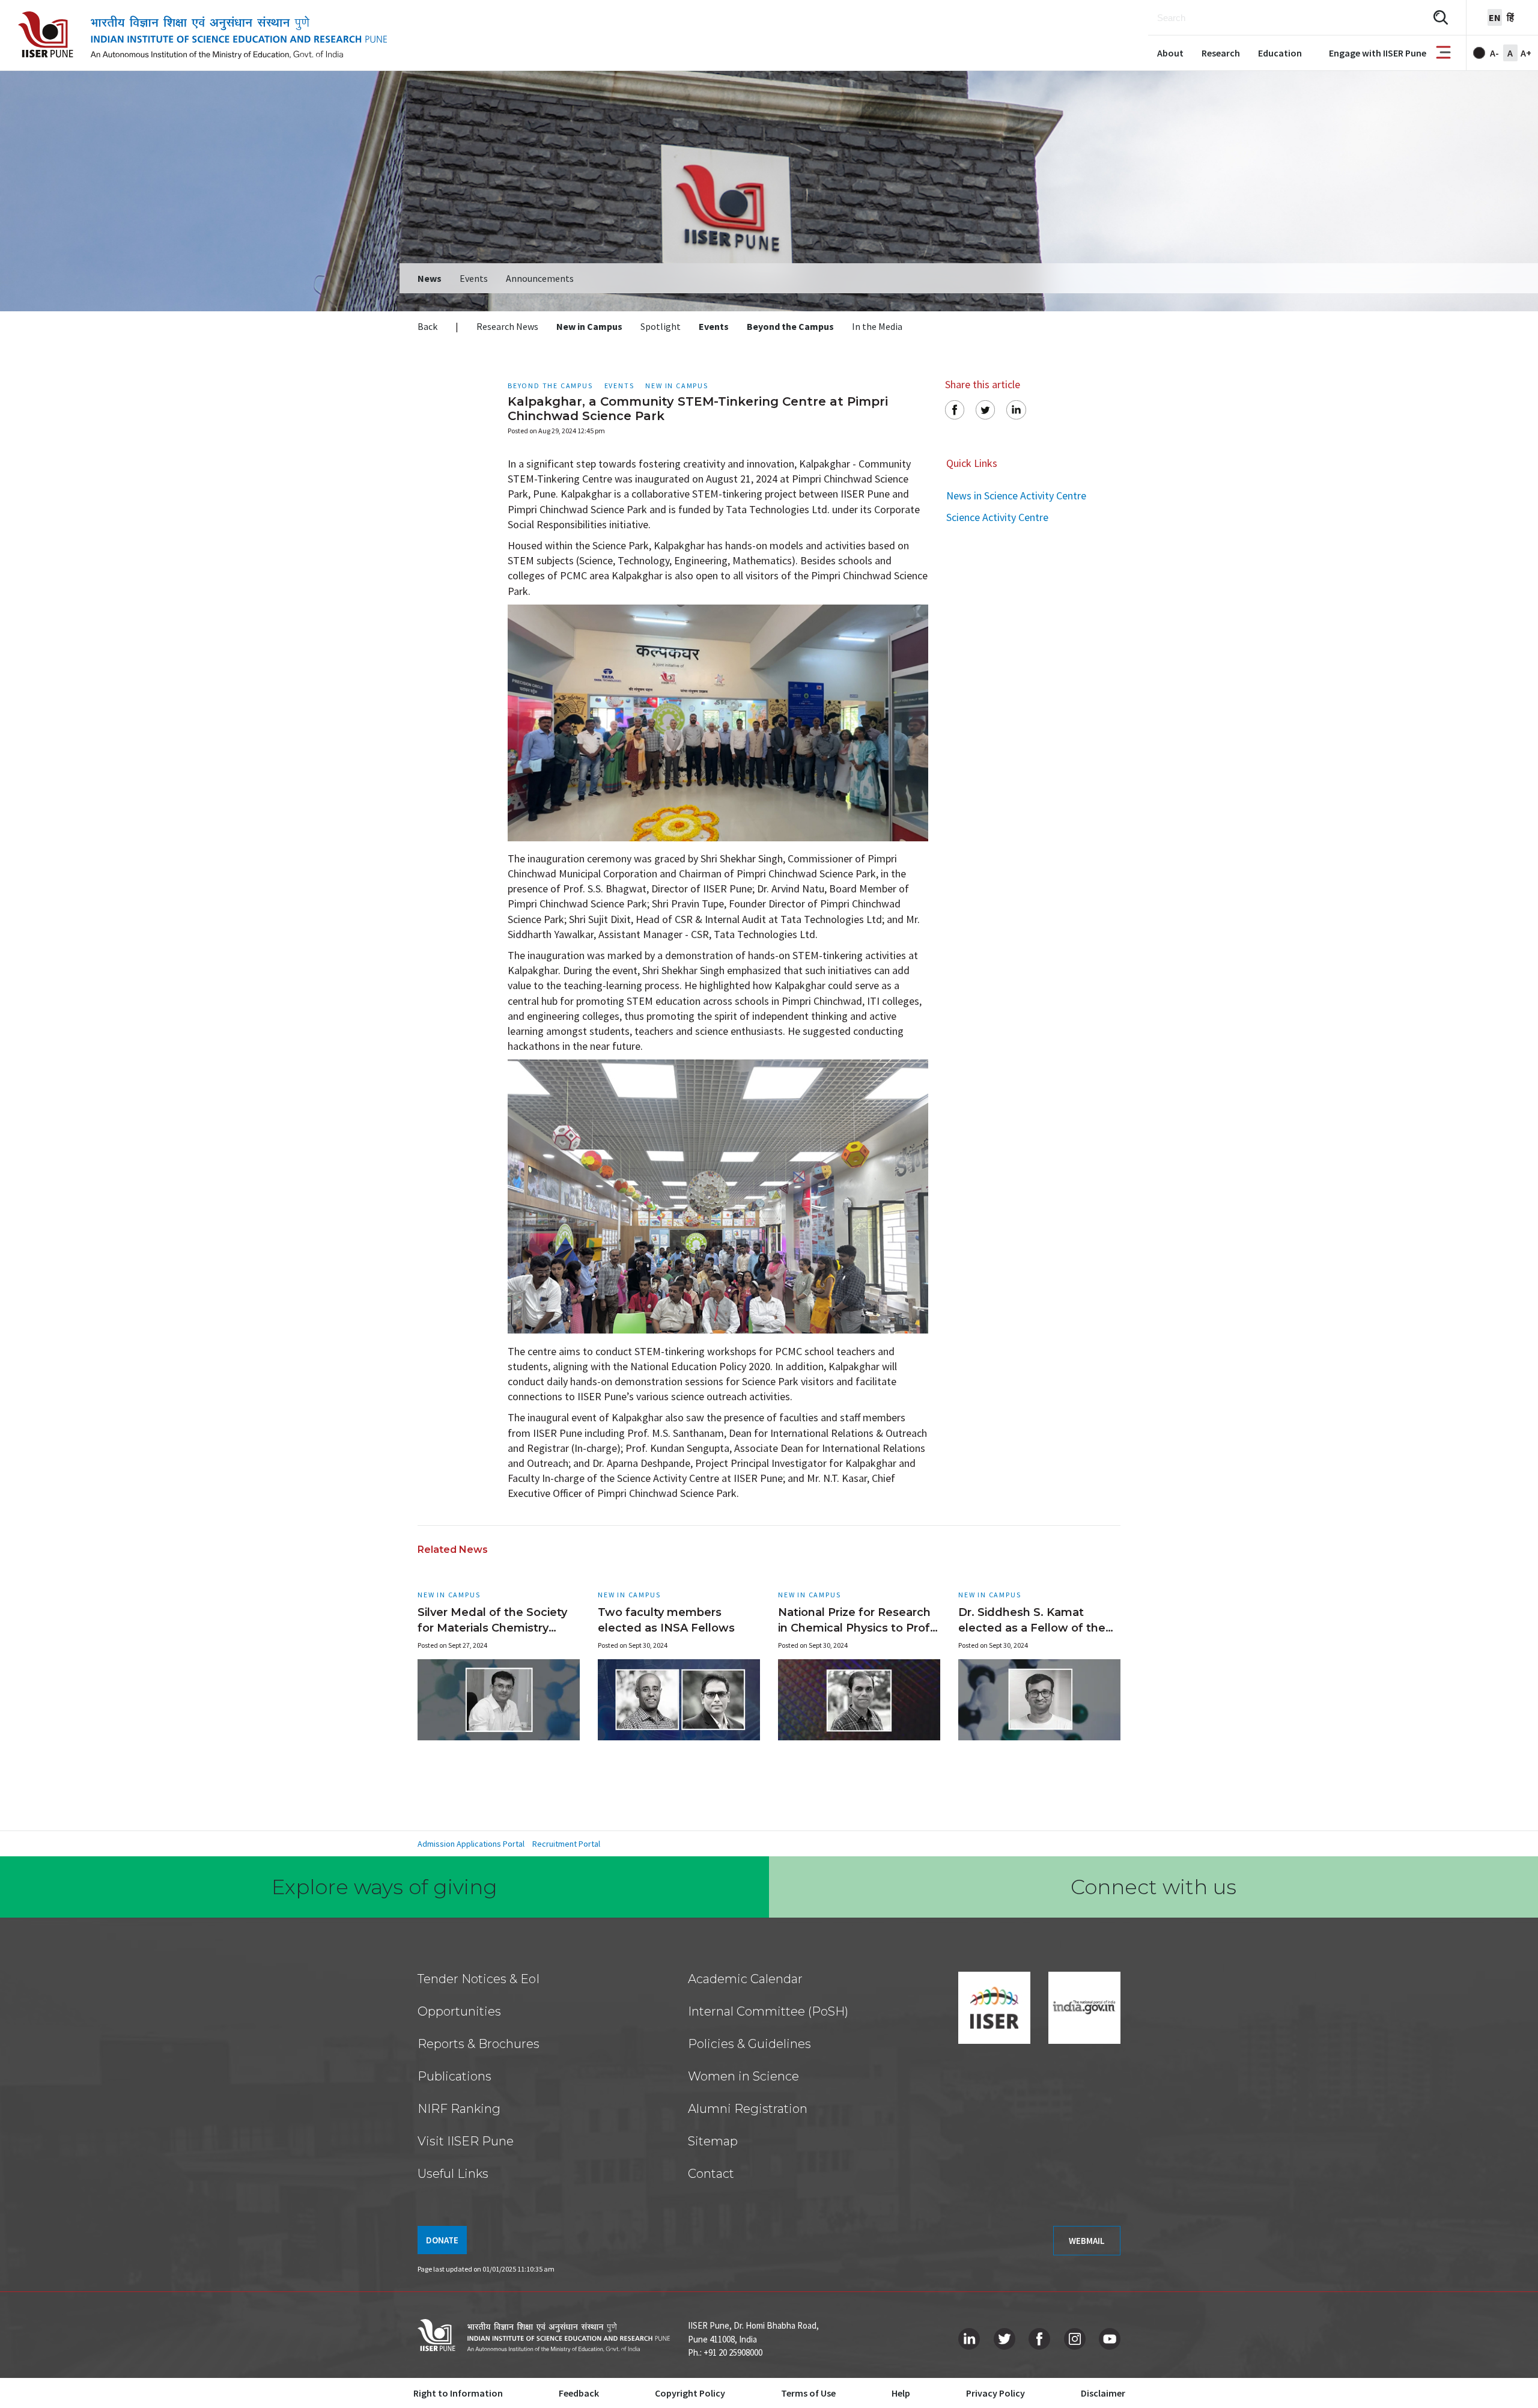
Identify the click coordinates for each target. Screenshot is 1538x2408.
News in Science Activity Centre (1016, 495)
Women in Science (743, 2076)
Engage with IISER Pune (1378, 53)
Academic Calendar (745, 1979)
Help (901, 2393)
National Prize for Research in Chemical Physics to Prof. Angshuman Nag (856, 1628)
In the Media (877, 326)
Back (427, 326)
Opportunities (459, 2011)
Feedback (579, 2393)
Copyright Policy (690, 2393)
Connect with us (1153, 1887)
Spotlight (661, 326)
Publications (454, 2076)
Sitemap (713, 2141)
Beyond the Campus (790, 326)
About (1170, 53)
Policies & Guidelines (749, 2044)
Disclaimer (1103, 2393)
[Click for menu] (1443, 53)
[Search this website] (1441, 18)
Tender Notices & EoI (479, 1979)
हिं (1510, 17)
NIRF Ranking (459, 2109)
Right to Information (458, 2393)
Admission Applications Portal (471, 1844)
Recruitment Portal (566, 1844)
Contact (711, 2174)
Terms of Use (808, 2393)
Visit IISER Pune (466, 2141)
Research (1221, 53)
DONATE (442, 2240)
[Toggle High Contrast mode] (1479, 53)
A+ (1526, 53)
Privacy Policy (995, 2393)
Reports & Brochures (479, 2044)
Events (474, 278)
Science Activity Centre (997, 517)
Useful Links (453, 2174)
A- (1494, 53)
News (430, 278)
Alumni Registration (748, 2109)
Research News (507, 326)
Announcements (540, 278)
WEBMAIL (1087, 2241)
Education (1280, 53)
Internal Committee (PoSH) (768, 2011)
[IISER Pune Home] (202, 35)
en (1495, 17)
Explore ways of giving (384, 1887)
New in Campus (589, 326)
